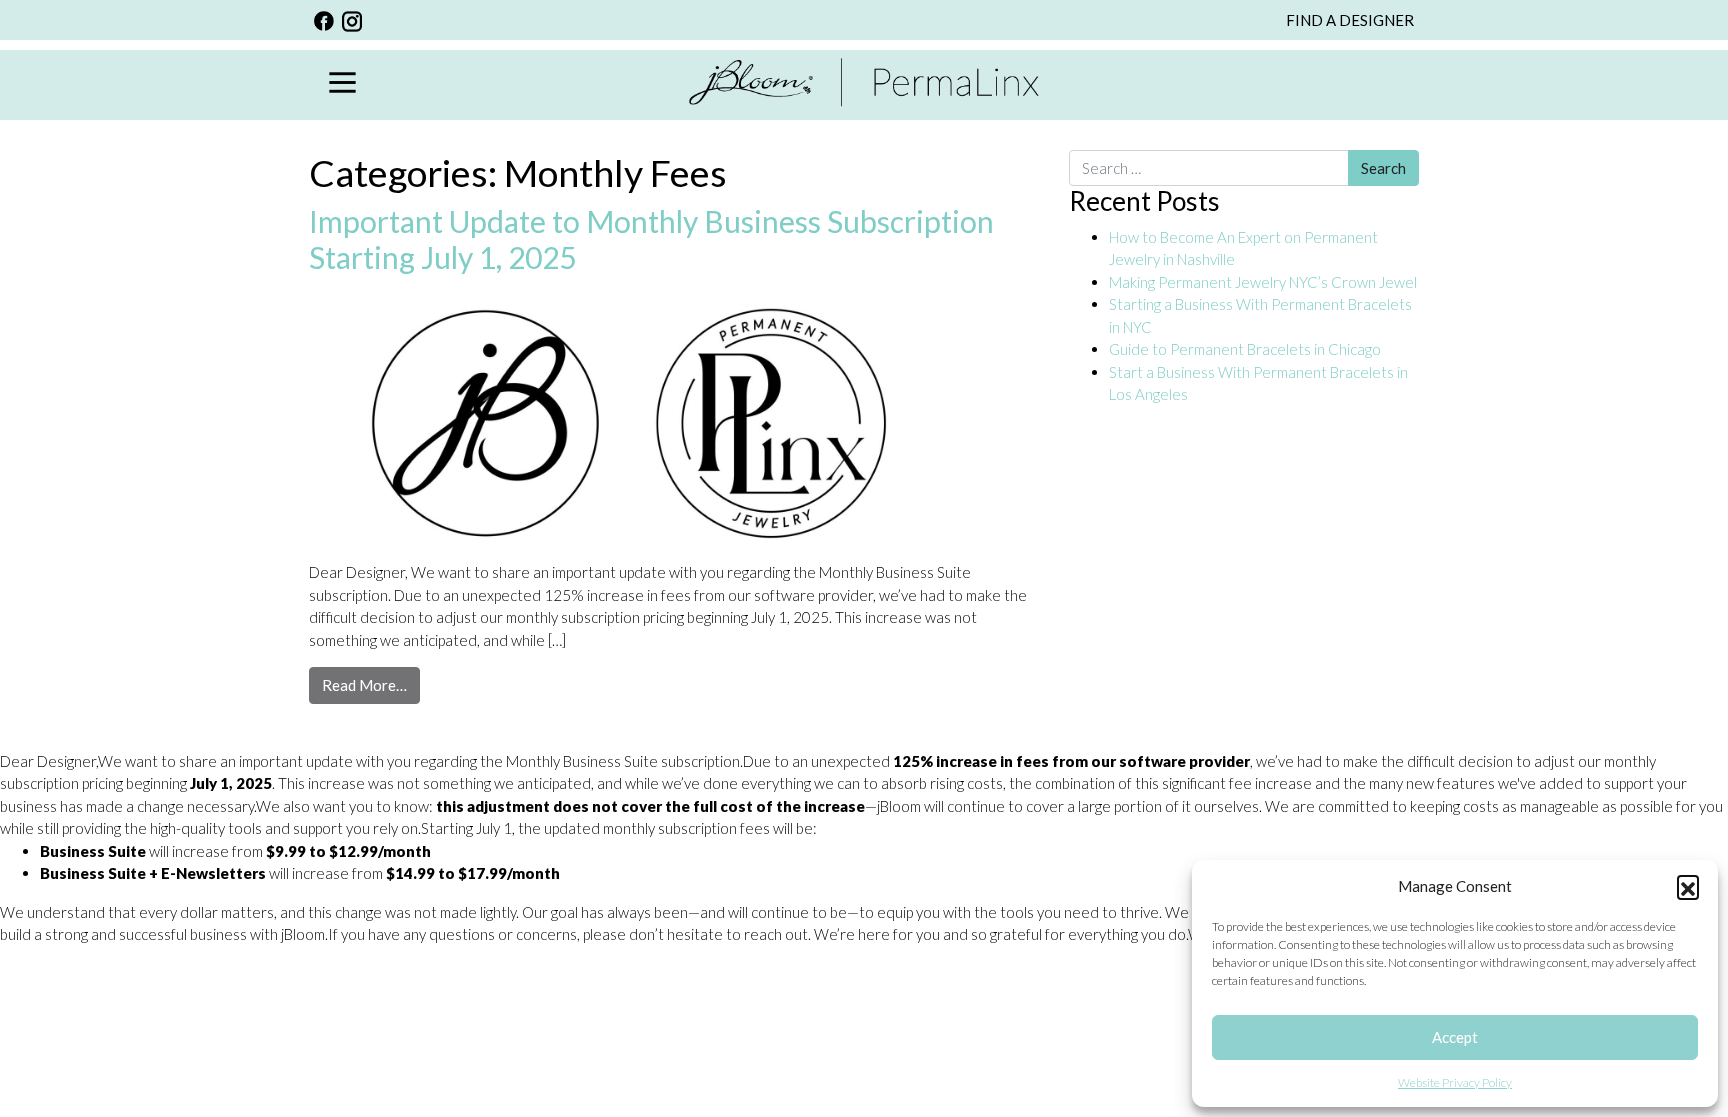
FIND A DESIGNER (1350, 20)
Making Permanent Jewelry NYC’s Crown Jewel (1263, 282)
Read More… (371, 684)
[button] (1688, 886)
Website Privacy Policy (1455, 1082)
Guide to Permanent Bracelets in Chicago (1245, 349)
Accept (1455, 1037)
